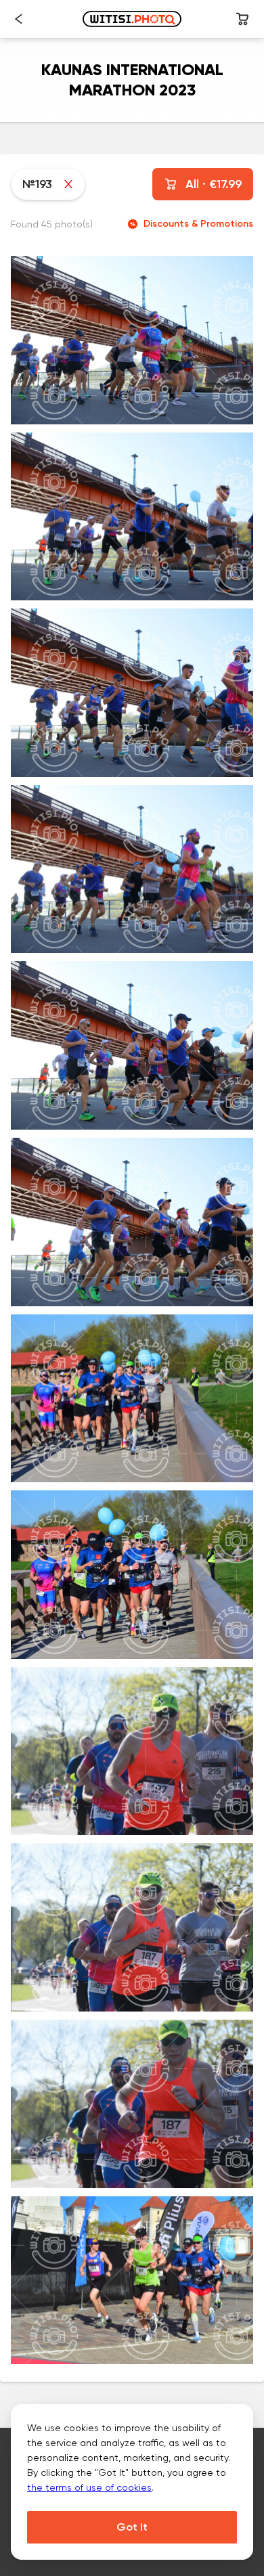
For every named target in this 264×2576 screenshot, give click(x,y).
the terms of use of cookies (89, 2487)
